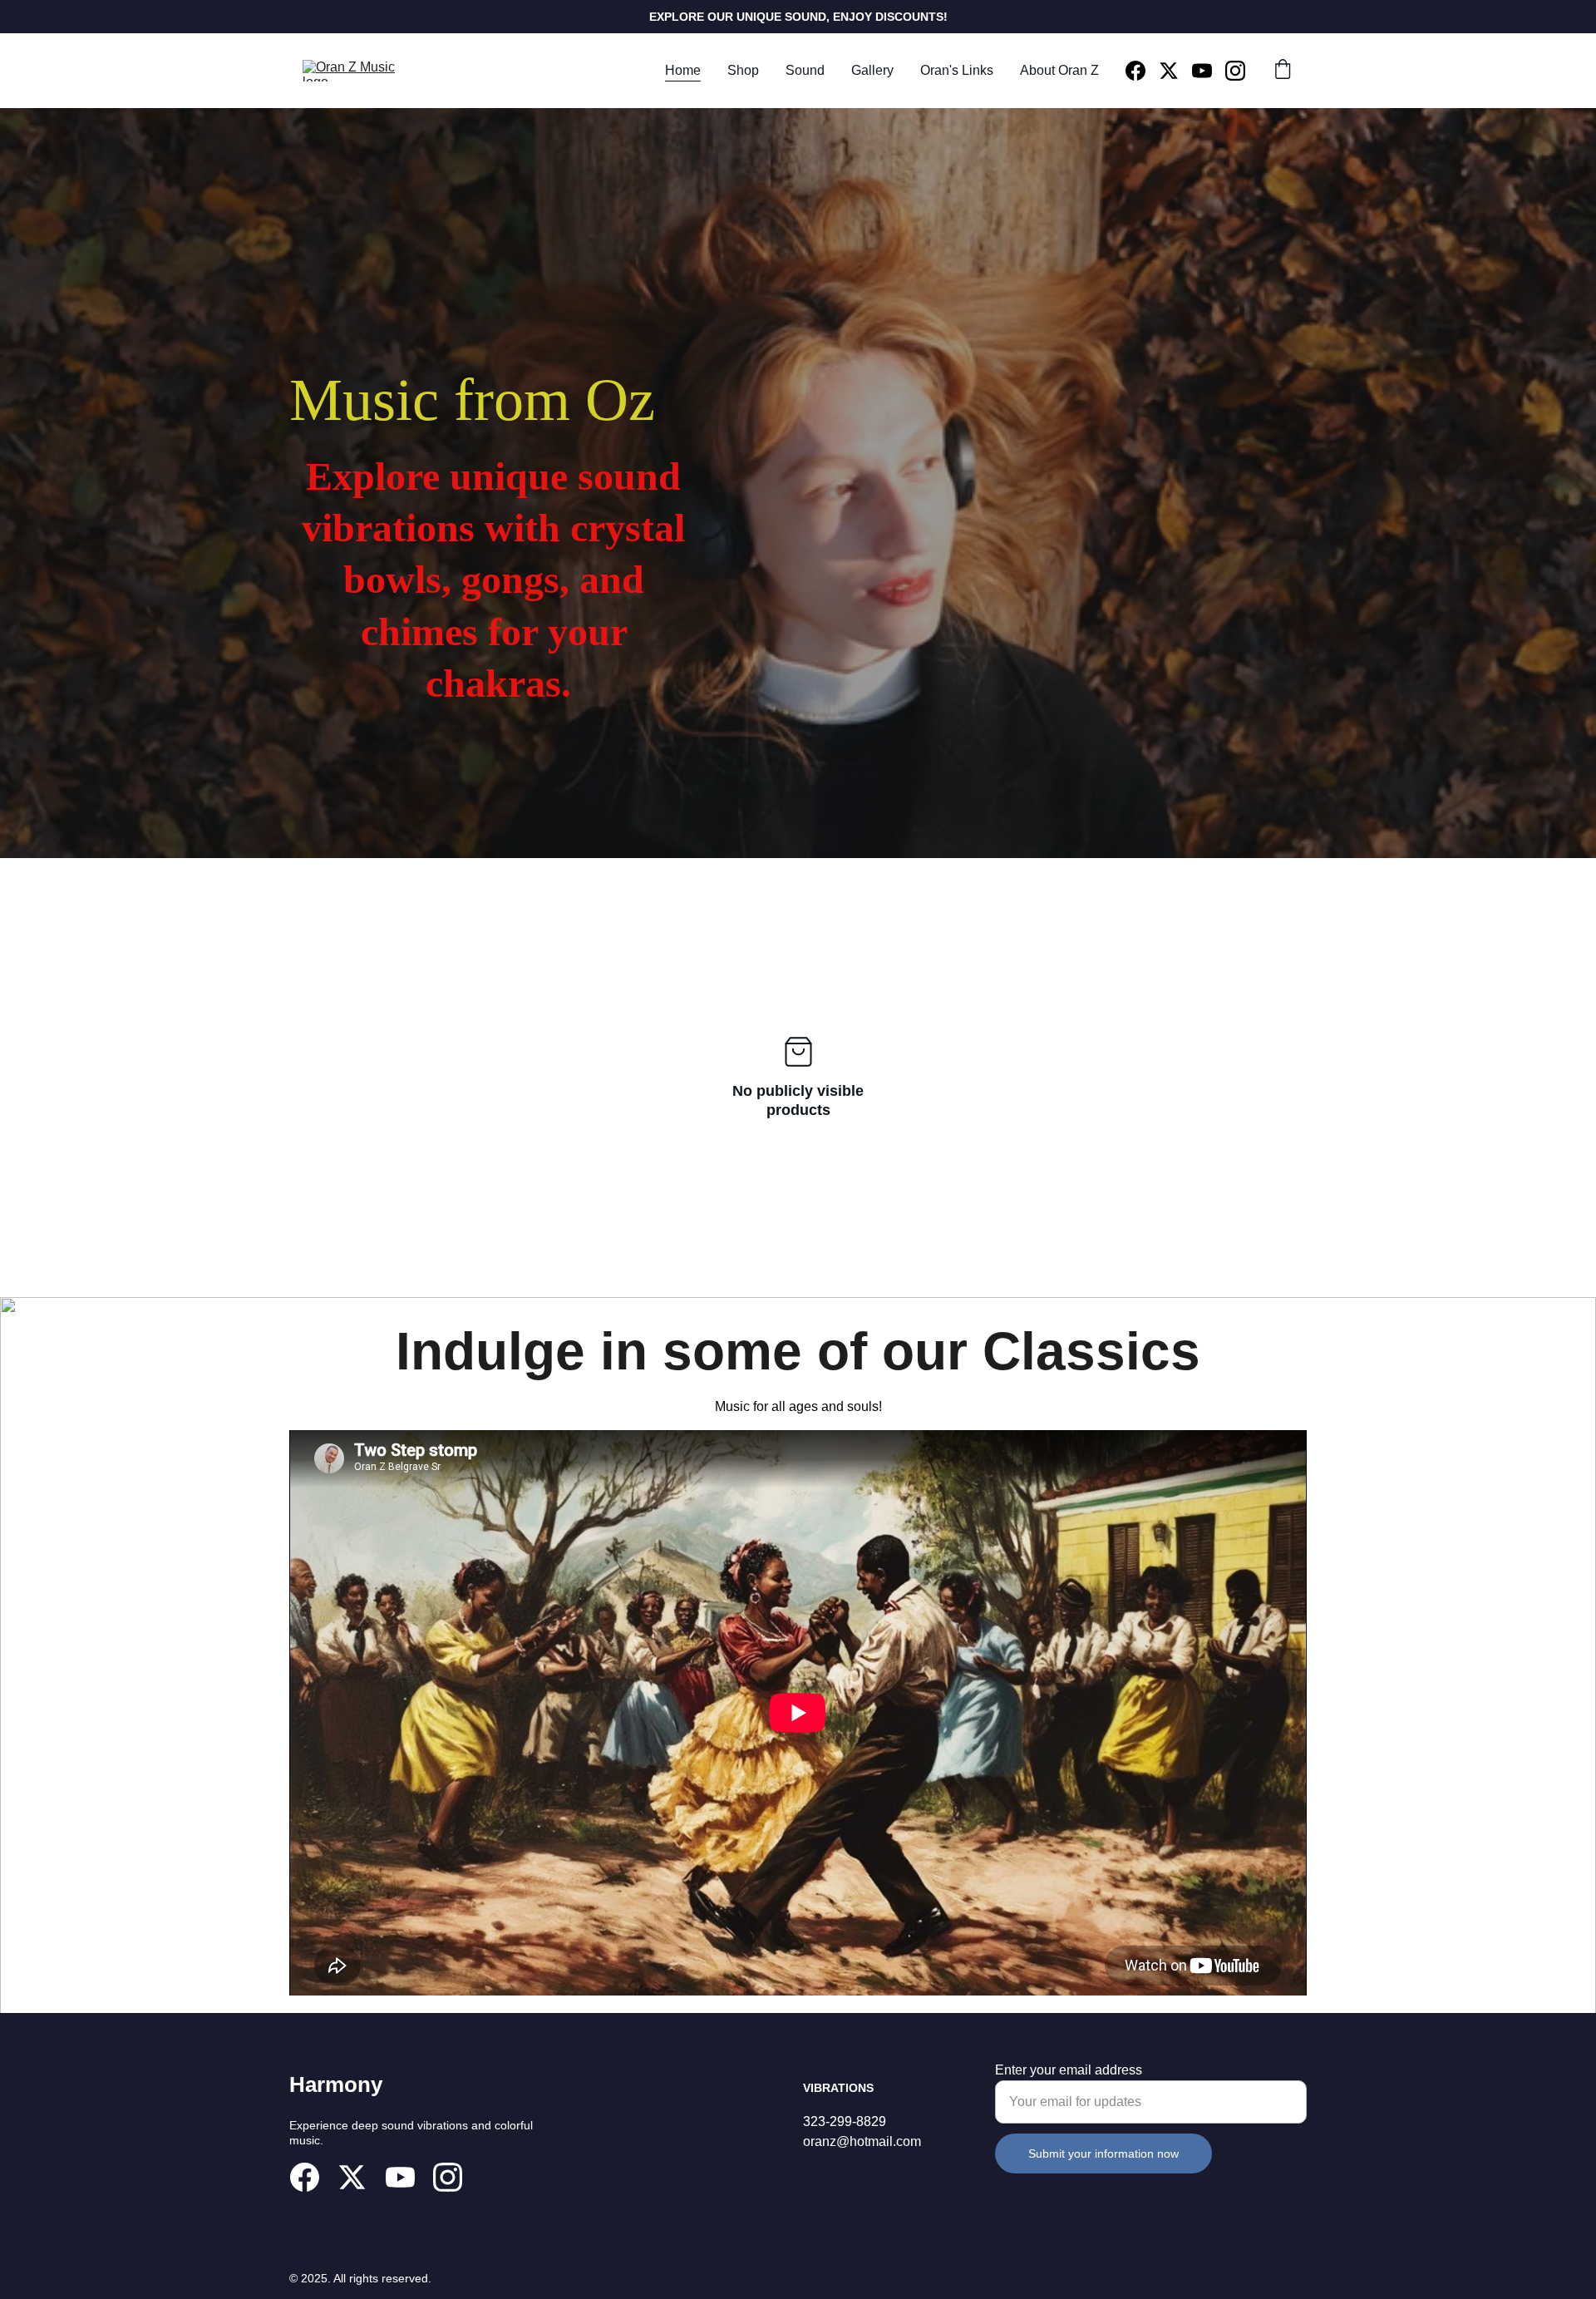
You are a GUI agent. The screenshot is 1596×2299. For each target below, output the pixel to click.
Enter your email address (1069, 2070)
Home (683, 70)
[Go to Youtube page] (1209, 71)
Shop (743, 70)
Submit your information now (1103, 2153)
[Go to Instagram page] (1235, 71)
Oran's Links (957, 70)
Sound (805, 70)
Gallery (872, 70)
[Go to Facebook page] (1142, 71)
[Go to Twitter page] (1175, 71)
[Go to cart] (1283, 71)
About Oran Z (1059, 70)
